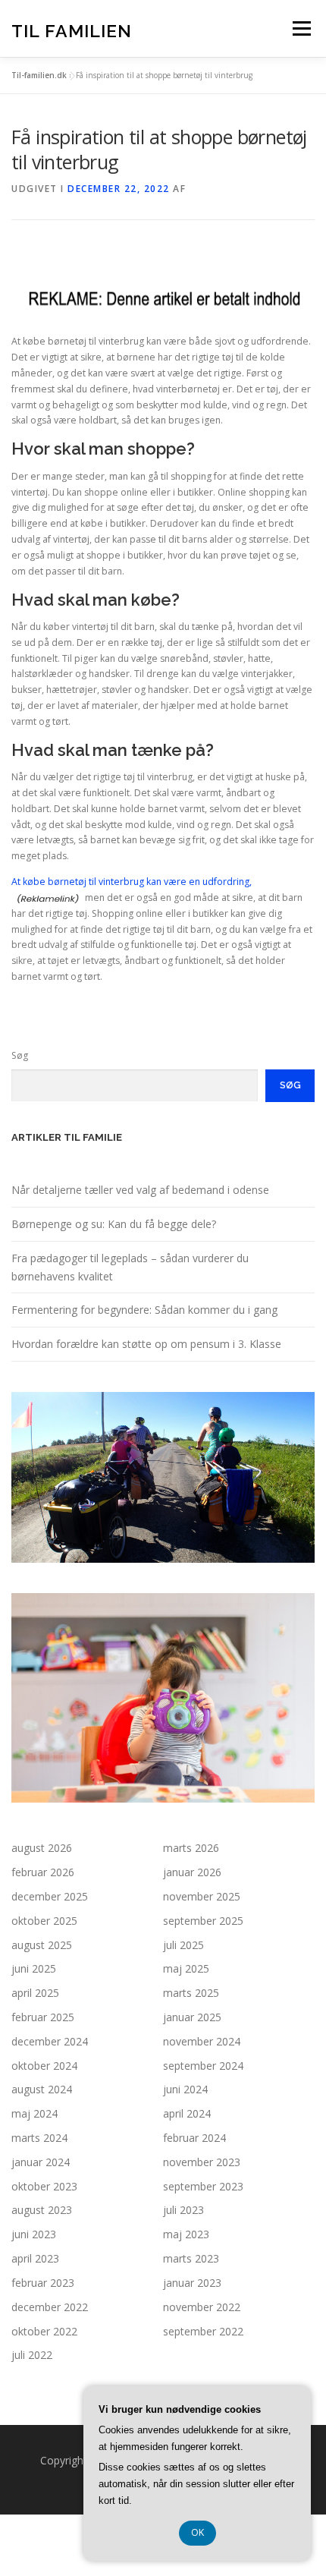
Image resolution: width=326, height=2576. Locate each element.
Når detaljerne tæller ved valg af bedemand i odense (140, 1190)
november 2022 (202, 2307)
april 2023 (35, 2258)
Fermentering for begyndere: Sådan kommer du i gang (144, 1310)
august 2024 (42, 2089)
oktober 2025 (44, 1921)
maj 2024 (34, 2113)
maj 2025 (186, 1968)
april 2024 (187, 2113)
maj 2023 (186, 2234)
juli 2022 (32, 2355)
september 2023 (203, 2186)
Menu (301, 28)
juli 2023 (183, 2210)
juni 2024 (185, 2089)
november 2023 (202, 2162)
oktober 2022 (44, 2331)
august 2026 (42, 1848)
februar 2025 (43, 2017)
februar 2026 (43, 1872)
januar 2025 (192, 2017)
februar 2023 (43, 2283)
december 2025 (50, 1896)
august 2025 (42, 1945)
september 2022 (203, 2331)
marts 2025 (191, 1993)
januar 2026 (192, 1872)
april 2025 (35, 1993)
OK (197, 2532)
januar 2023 (192, 2283)
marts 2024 (39, 2138)
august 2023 (42, 2210)
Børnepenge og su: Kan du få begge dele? (114, 1224)
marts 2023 (191, 2258)
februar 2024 (194, 2138)
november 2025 (202, 1896)
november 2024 (202, 2041)
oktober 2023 (44, 2186)
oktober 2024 (44, 2066)
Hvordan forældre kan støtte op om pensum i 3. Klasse (146, 1344)
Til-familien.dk (39, 75)
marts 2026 (191, 1848)
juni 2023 (34, 2234)
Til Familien (72, 30)
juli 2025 (183, 1945)
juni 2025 (34, 1968)
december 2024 (50, 2041)
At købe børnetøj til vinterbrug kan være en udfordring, (132, 882)
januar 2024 (41, 2162)
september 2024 (203, 2066)
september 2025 (203, 1921)
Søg (20, 1055)
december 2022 (50, 2307)
